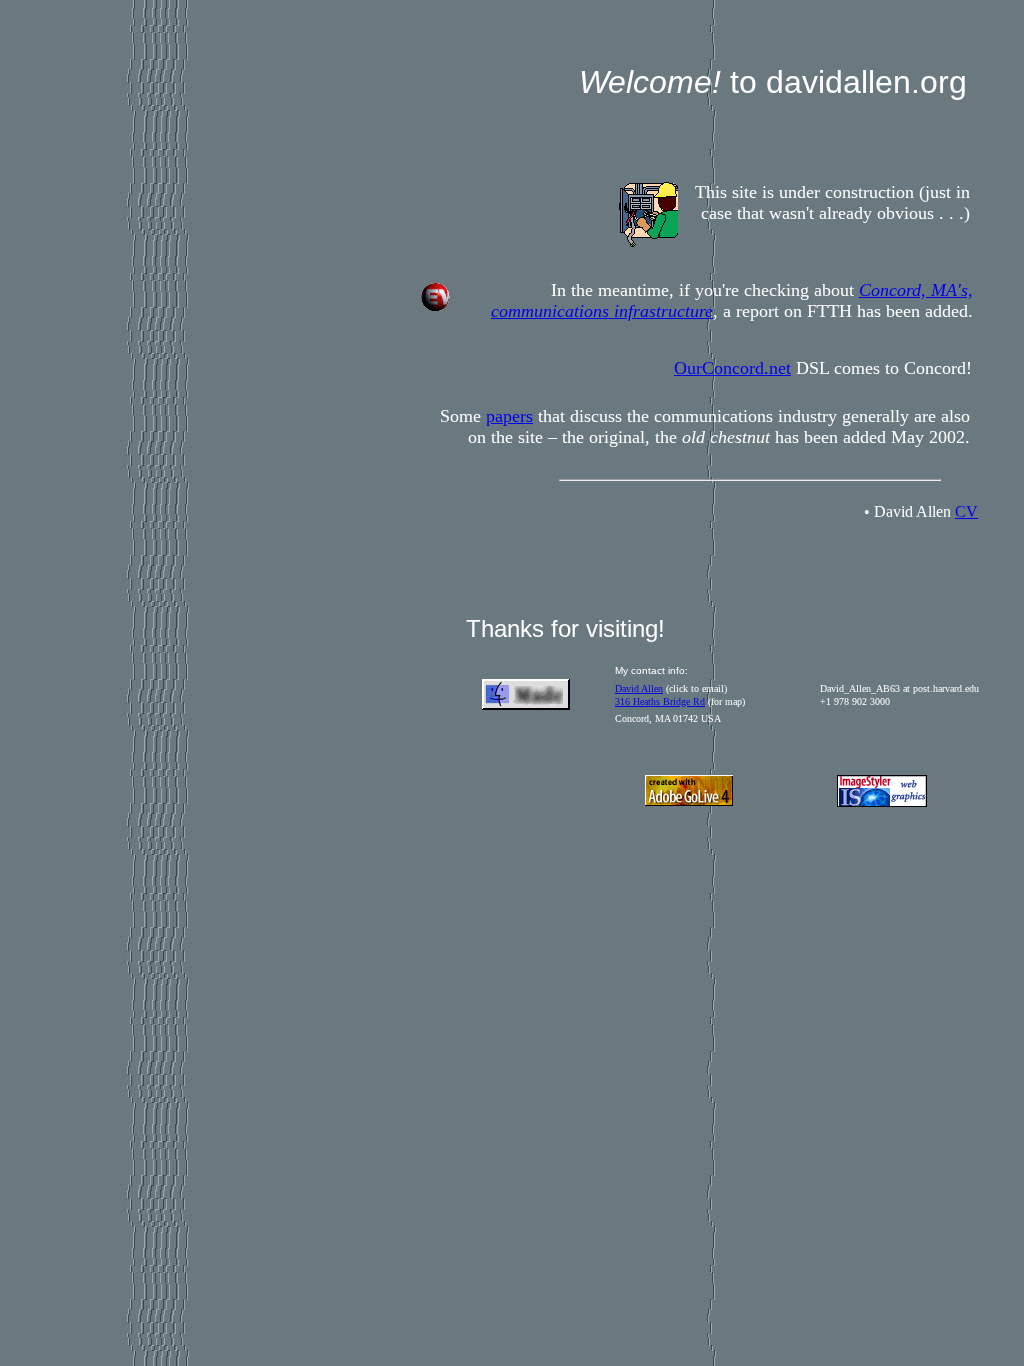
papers (509, 416)
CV (966, 511)
